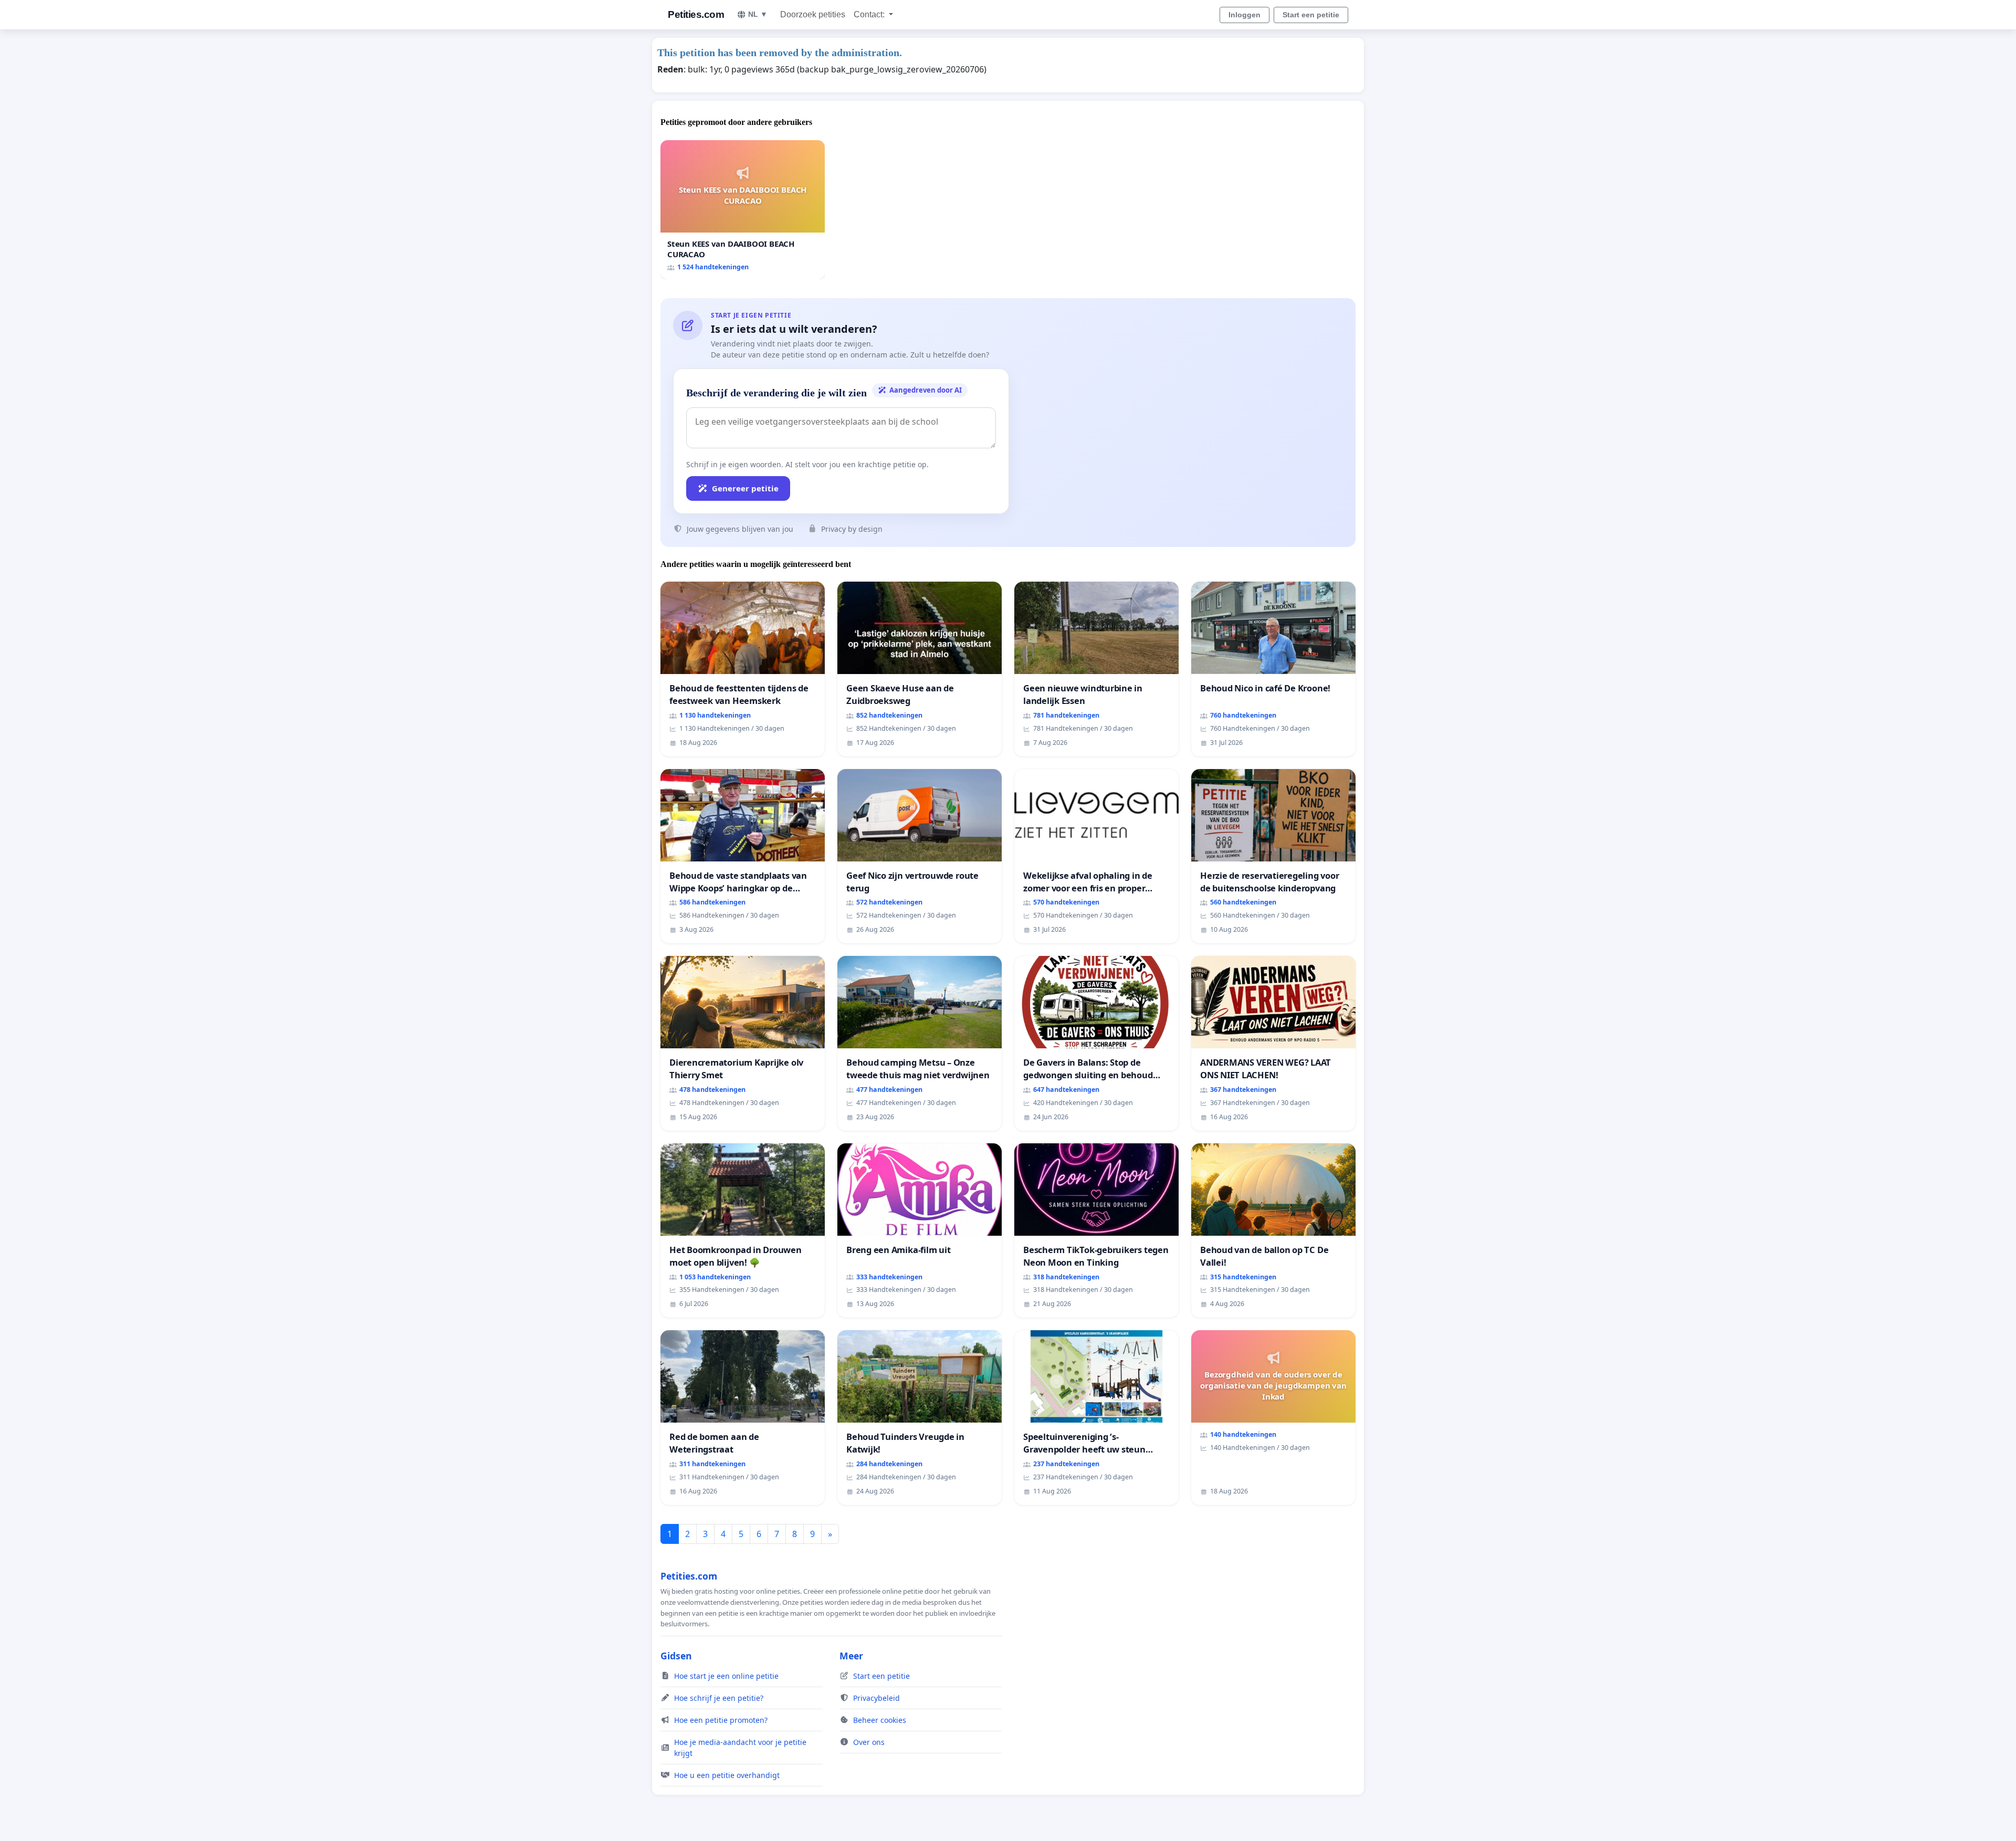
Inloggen (1245, 15)
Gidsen (676, 1656)
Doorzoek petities (813, 14)
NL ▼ (758, 14)
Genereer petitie (745, 488)
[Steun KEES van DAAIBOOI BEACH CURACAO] (743, 210)
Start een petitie (1311, 15)
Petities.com (696, 14)
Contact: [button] (870, 14)
